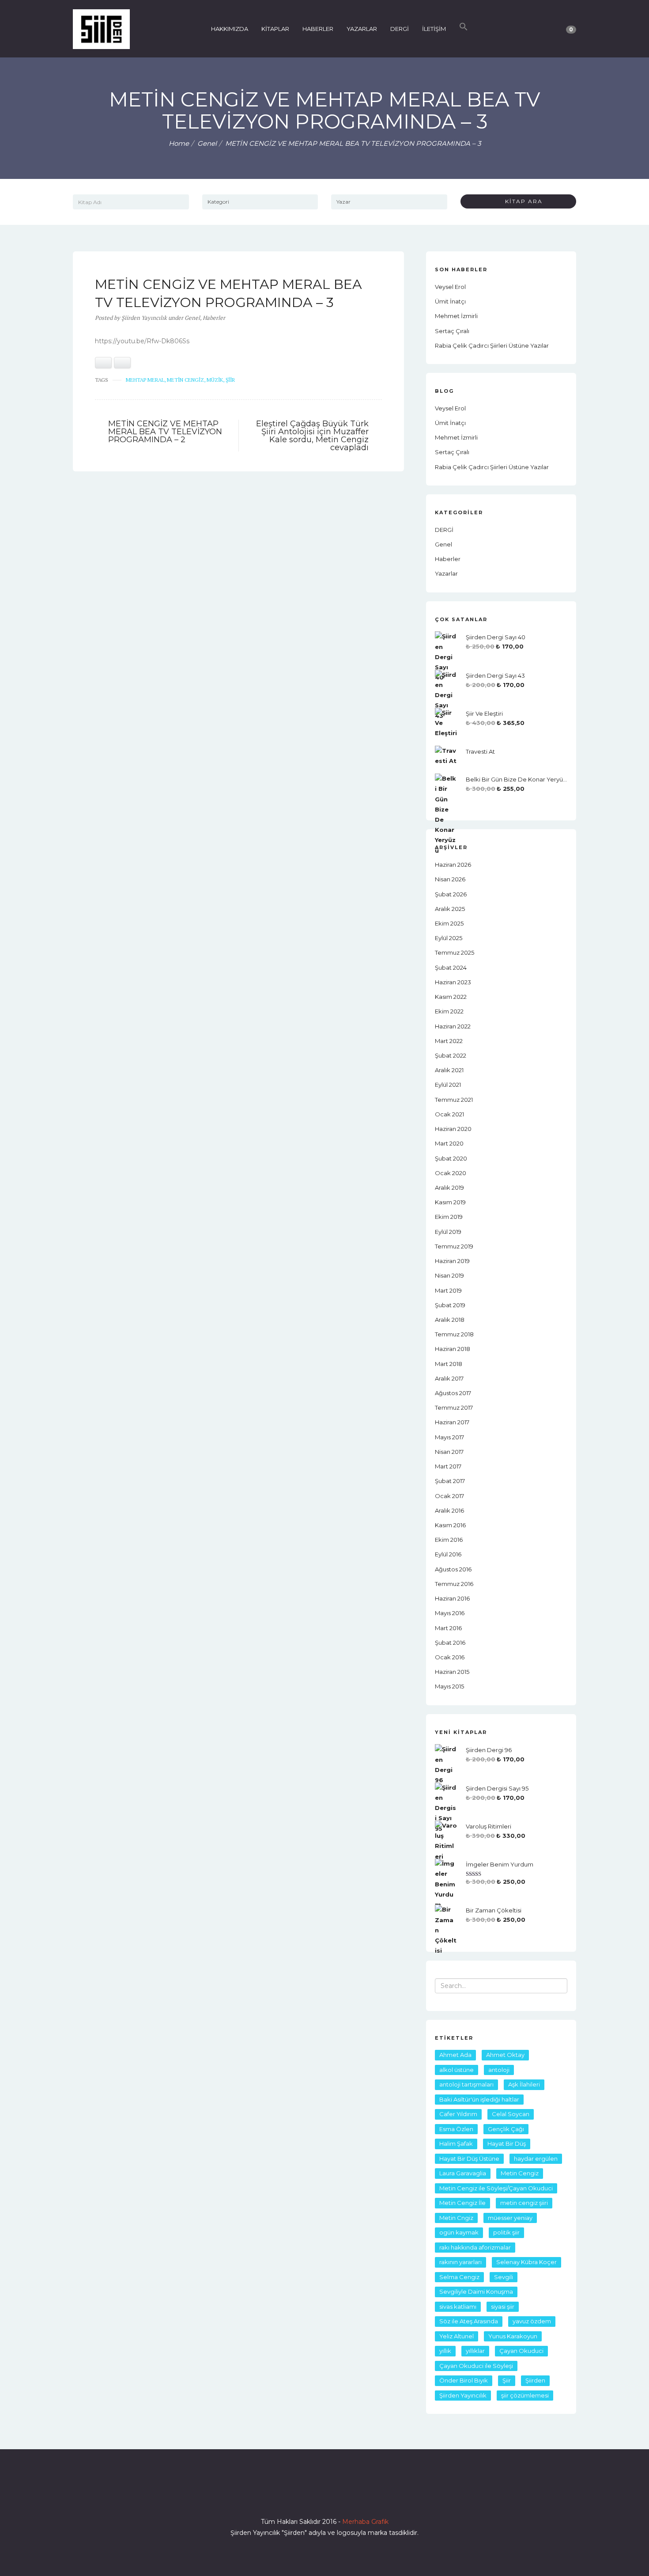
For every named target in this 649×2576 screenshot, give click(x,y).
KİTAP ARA (521, 201)
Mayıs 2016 (450, 1613)
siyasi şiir (503, 2307)
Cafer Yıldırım (458, 2114)
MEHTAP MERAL (145, 380)
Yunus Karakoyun (513, 2336)
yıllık (445, 2351)
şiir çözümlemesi (525, 2395)
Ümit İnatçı (450, 301)
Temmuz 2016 (454, 1584)
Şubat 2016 (450, 1643)
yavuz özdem (532, 2321)
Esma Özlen (456, 2129)
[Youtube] (340, 2496)
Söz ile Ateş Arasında (469, 2321)
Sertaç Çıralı (452, 331)
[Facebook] (293, 2496)
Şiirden (535, 2380)
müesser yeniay (510, 2218)
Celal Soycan (511, 2114)
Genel (207, 143)
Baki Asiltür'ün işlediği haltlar (479, 2099)
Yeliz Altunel (457, 2336)
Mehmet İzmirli (456, 316)
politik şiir (506, 2232)
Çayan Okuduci (521, 2351)
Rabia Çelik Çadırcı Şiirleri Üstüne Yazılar (492, 345)
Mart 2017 (448, 1466)
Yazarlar (446, 573)
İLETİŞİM (434, 29)
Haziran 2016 (452, 1598)
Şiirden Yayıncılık (463, 2395)
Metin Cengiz (185, 380)
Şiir (230, 380)
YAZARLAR (362, 29)
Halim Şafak (456, 2144)
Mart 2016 (448, 1628)
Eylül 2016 (448, 1554)
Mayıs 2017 (449, 1437)
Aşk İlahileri (524, 2084)
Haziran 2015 (452, 1672)
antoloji (499, 2070)
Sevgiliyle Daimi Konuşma (476, 2291)
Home (179, 143)
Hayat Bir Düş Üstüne (469, 2159)
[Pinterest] (356, 2496)
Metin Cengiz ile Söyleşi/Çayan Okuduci (496, 2188)
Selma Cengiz (459, 2277)
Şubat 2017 (450, 1481)
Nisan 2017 (449, 1452)
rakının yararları (460, 2262)
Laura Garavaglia (463, 2173)
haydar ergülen (536, 2159)
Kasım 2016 (450, 1525)
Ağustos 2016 (453, 1569)
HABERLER (318, 29)
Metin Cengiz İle (462, 2203)
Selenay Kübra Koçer (526, 2262)
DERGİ (400, 29)
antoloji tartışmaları (466, 2084)
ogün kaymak (459, 2232)
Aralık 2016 (449, 1510)
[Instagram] (324, 2496)
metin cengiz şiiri (524, 2203)
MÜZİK (215, 380)
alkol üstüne (457, 2070)
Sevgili (504, 2277)
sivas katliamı (458, 2307)
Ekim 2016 (449, 1540)
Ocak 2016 (450, 1657)
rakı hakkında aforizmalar (475, 2247)
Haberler (214, 318)
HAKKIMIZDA (230, 29)
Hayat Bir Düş (507, 2144)
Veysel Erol (450, 287)
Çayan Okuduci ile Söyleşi (476, 2366)
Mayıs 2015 (449, 1686)
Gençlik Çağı (506, 2129)
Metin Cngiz (456, 2218)
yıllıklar (475, 2351)
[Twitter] (309, 2496)
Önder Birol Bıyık (464, 2380)
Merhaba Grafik (365, 2522)
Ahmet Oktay (505, 2055)
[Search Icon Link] (464, 29)
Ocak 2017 (449, 1496)
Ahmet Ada (455, 2055)
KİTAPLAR (275, 29)
